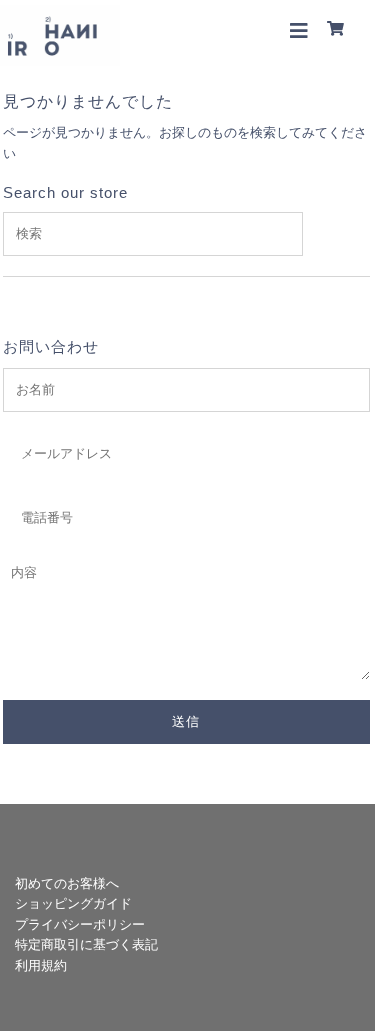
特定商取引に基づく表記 (86, 944)
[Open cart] (338, 30)
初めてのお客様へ (67, 883)
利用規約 (41, 965)
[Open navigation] (299, 30)
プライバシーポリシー (80, 924)
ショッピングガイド (73, 903)
